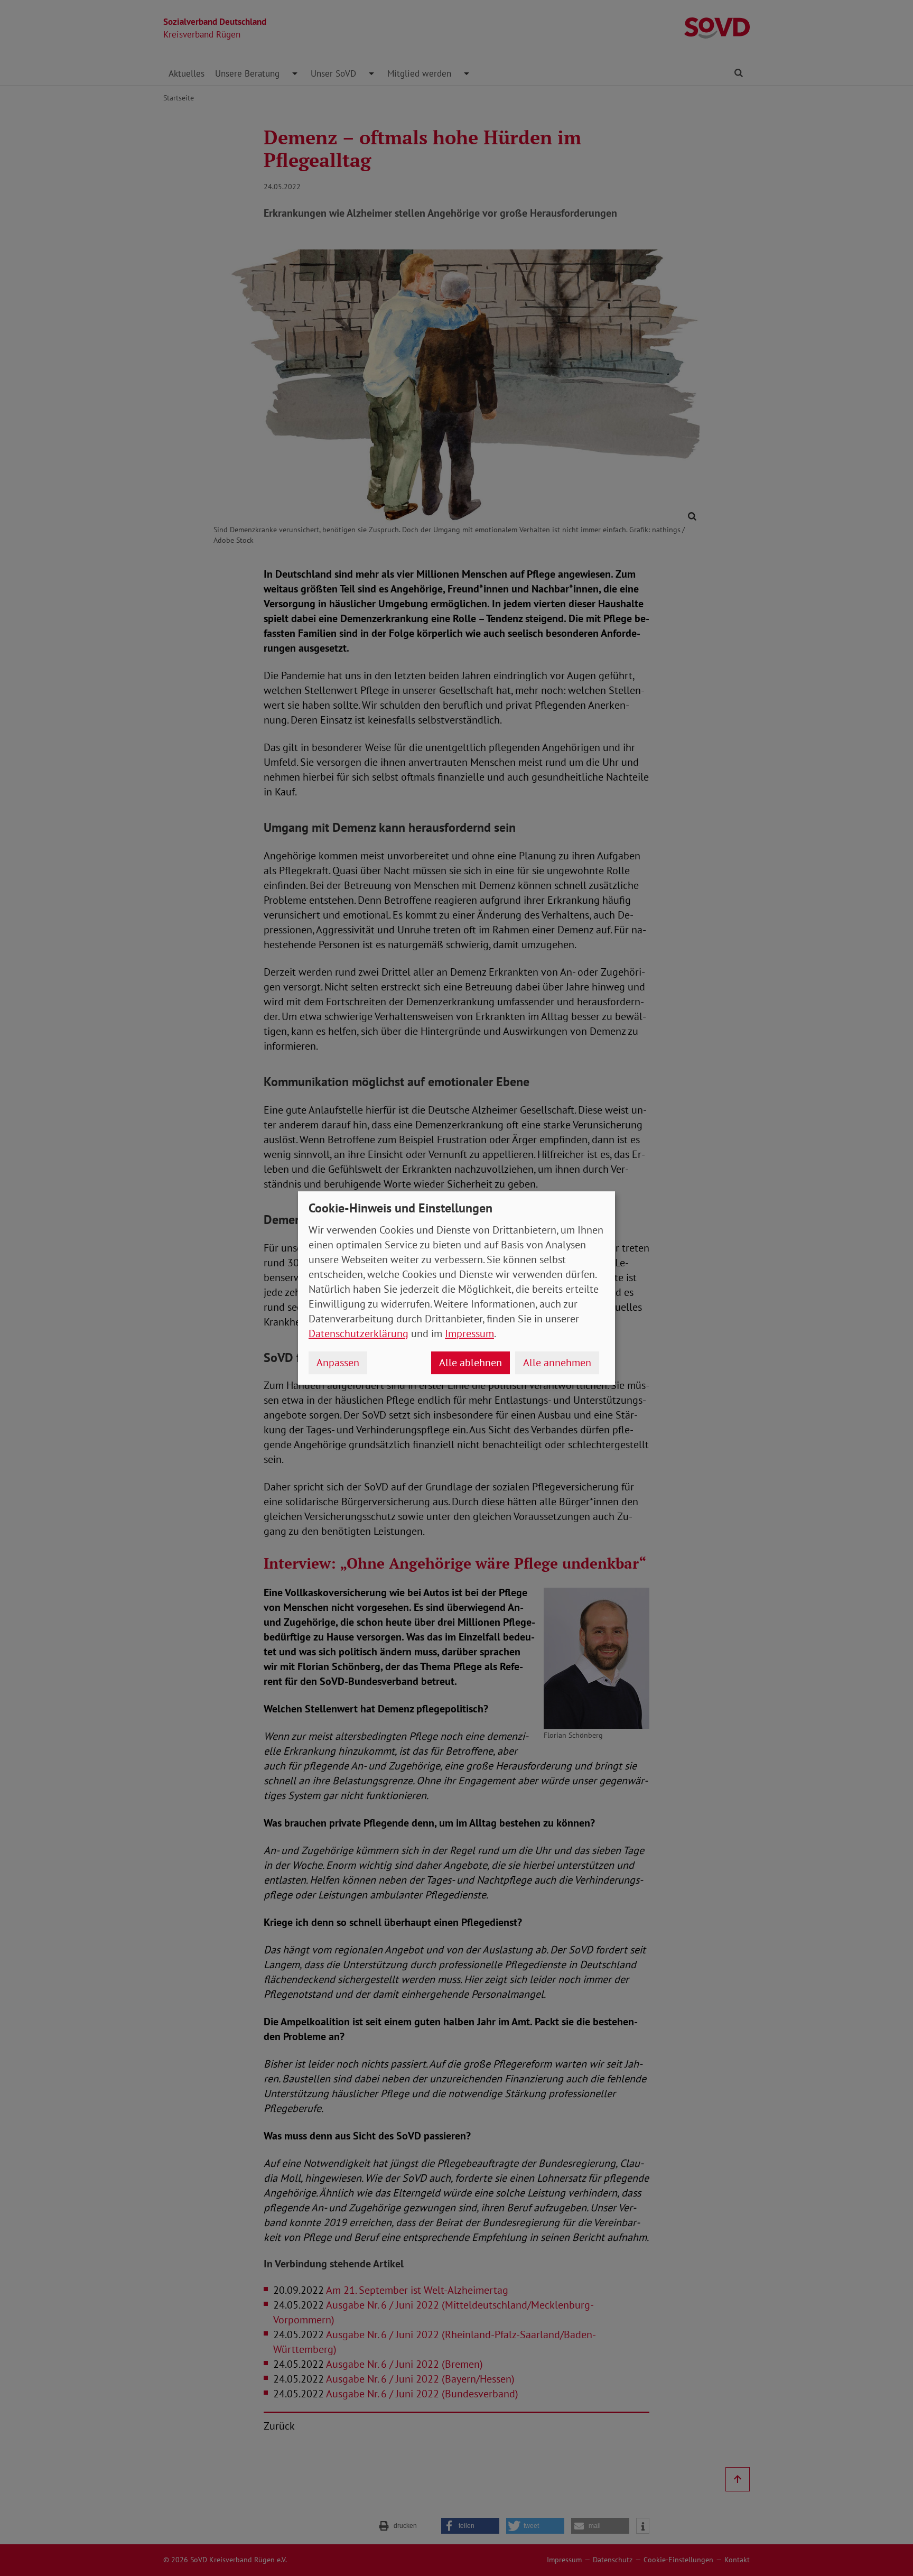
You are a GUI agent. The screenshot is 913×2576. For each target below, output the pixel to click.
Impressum (469, 1333)
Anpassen (338, 1363)
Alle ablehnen (471, 1363)
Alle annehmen (557, 1363)
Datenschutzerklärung (358, 1333)
